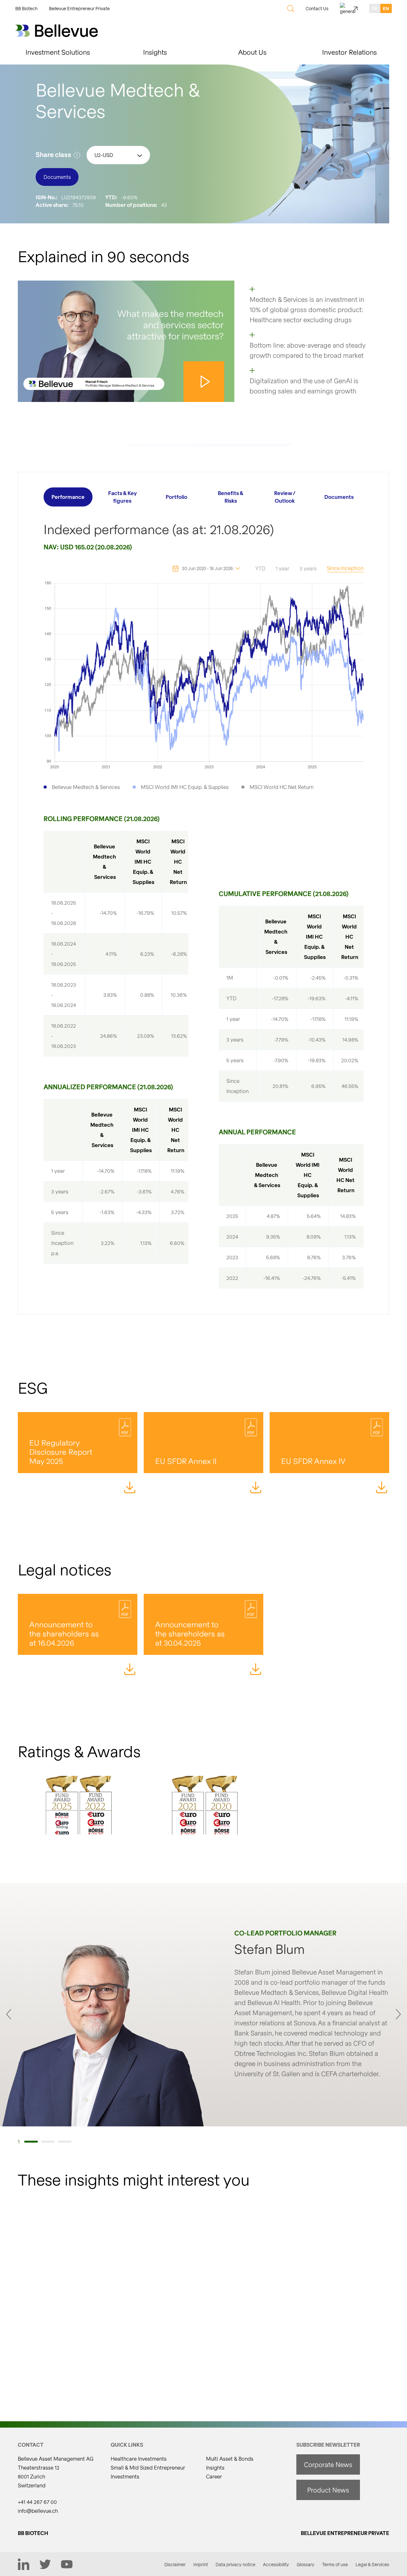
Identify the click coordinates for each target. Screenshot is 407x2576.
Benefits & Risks (231, 497)
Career (214, 2476)
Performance (68, 497)
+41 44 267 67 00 (37, 2502)
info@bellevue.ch (38, 2511)
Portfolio (176, 497)
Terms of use (335, 2564)
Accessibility (276, 2564)
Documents (339, 497)
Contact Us (317, 8)
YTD (260, 568)
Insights (215, 2467)
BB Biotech (26, 8)
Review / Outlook (285, 497)
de (375, 8)
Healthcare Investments (139, 2459)
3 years (308, 568)
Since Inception (345, 568)
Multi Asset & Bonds (230, 2459)
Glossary (306, 2564)
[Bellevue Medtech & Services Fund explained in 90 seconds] (126, 341)
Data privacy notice (235, 2564)
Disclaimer (175, 2564)
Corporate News (328, 2464)
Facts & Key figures (122, 497)
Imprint (201, 2564)
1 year (283, 568)
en (386, 8)
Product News (328, 2490)
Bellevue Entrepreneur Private (79, 8)
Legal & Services (372, 2564)
